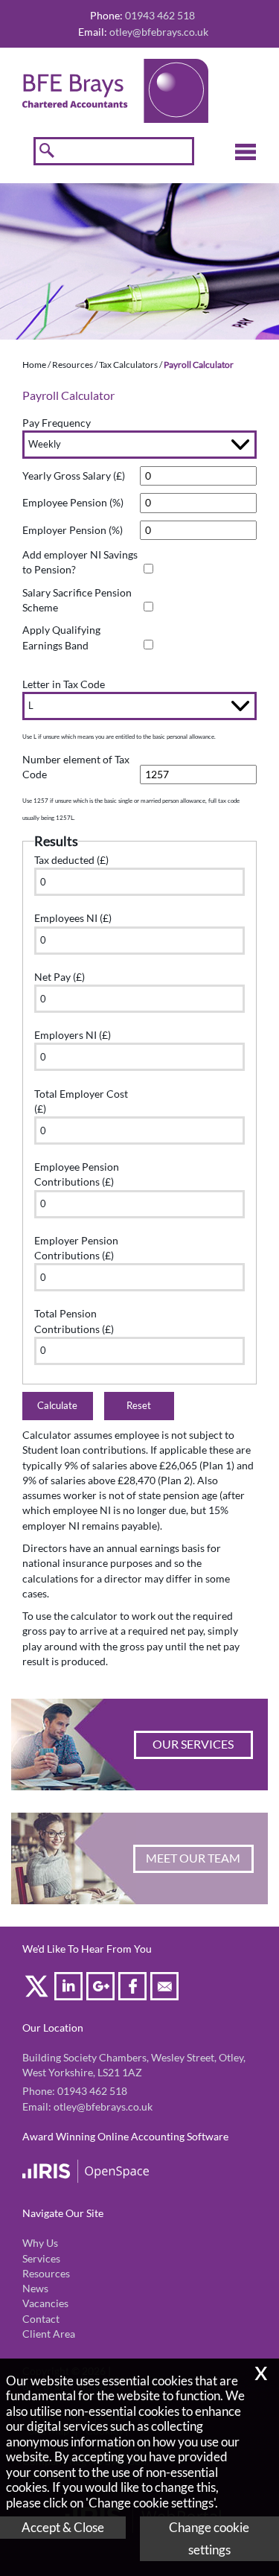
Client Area (49, 2334)
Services (41, 2259)
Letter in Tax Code (64, 684)
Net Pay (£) (60, 977)
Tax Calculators (128, 365)
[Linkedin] (70, 1989)
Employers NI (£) (73, 1035)
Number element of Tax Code (76, 767)
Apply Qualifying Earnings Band (61, 637)
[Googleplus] (102, 1989)
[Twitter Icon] (38, 1989)
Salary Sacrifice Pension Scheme (77, 600)
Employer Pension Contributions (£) (76, 1248)
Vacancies (45, 2303)
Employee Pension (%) (73, 503)
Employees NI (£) (73, 918)
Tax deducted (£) (71, 860)
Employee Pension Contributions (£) (77, 1174)
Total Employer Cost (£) (81, 1101)
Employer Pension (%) (73, 530)
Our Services (193, 1744)
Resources (73, 365)
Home (34, 365)
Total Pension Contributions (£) (74, 1321)
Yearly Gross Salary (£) (74, 476)
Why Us (40, 2243)
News (35, 2289)
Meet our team (193, 1858)
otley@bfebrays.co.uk (159, 32)
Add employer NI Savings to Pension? (80, 562)
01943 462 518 (92, 2091)
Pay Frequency (57, 423)
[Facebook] (134, 1989)
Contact (41, 2319)
